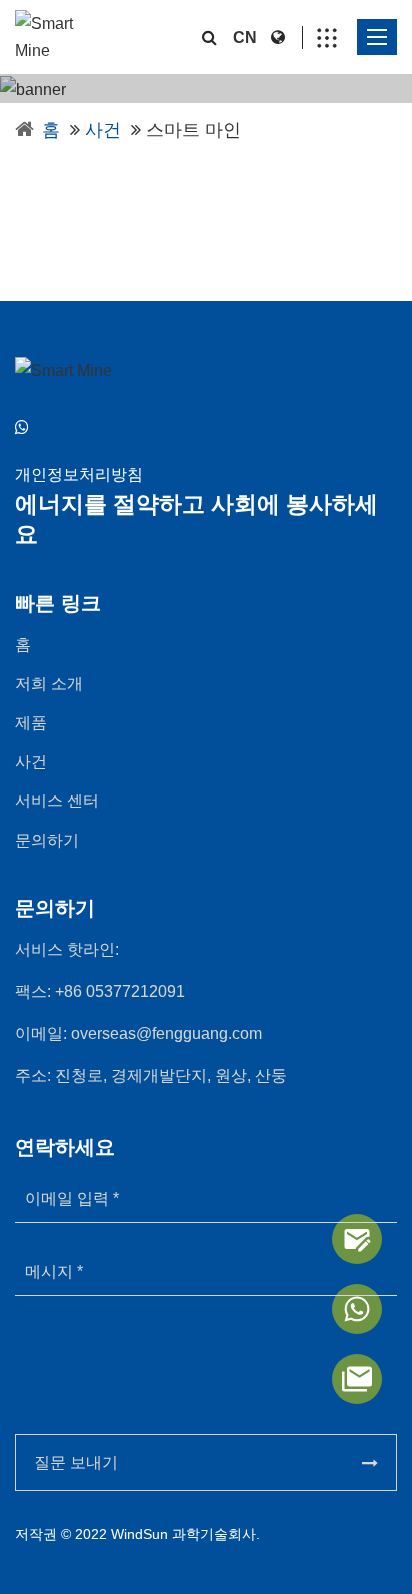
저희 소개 (49, 683)
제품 (31, 722)
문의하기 (47, 840)
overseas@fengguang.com (166, 1033)
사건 (103, 130)
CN (245, 37)
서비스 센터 (57, 800)
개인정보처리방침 (79, 474)
